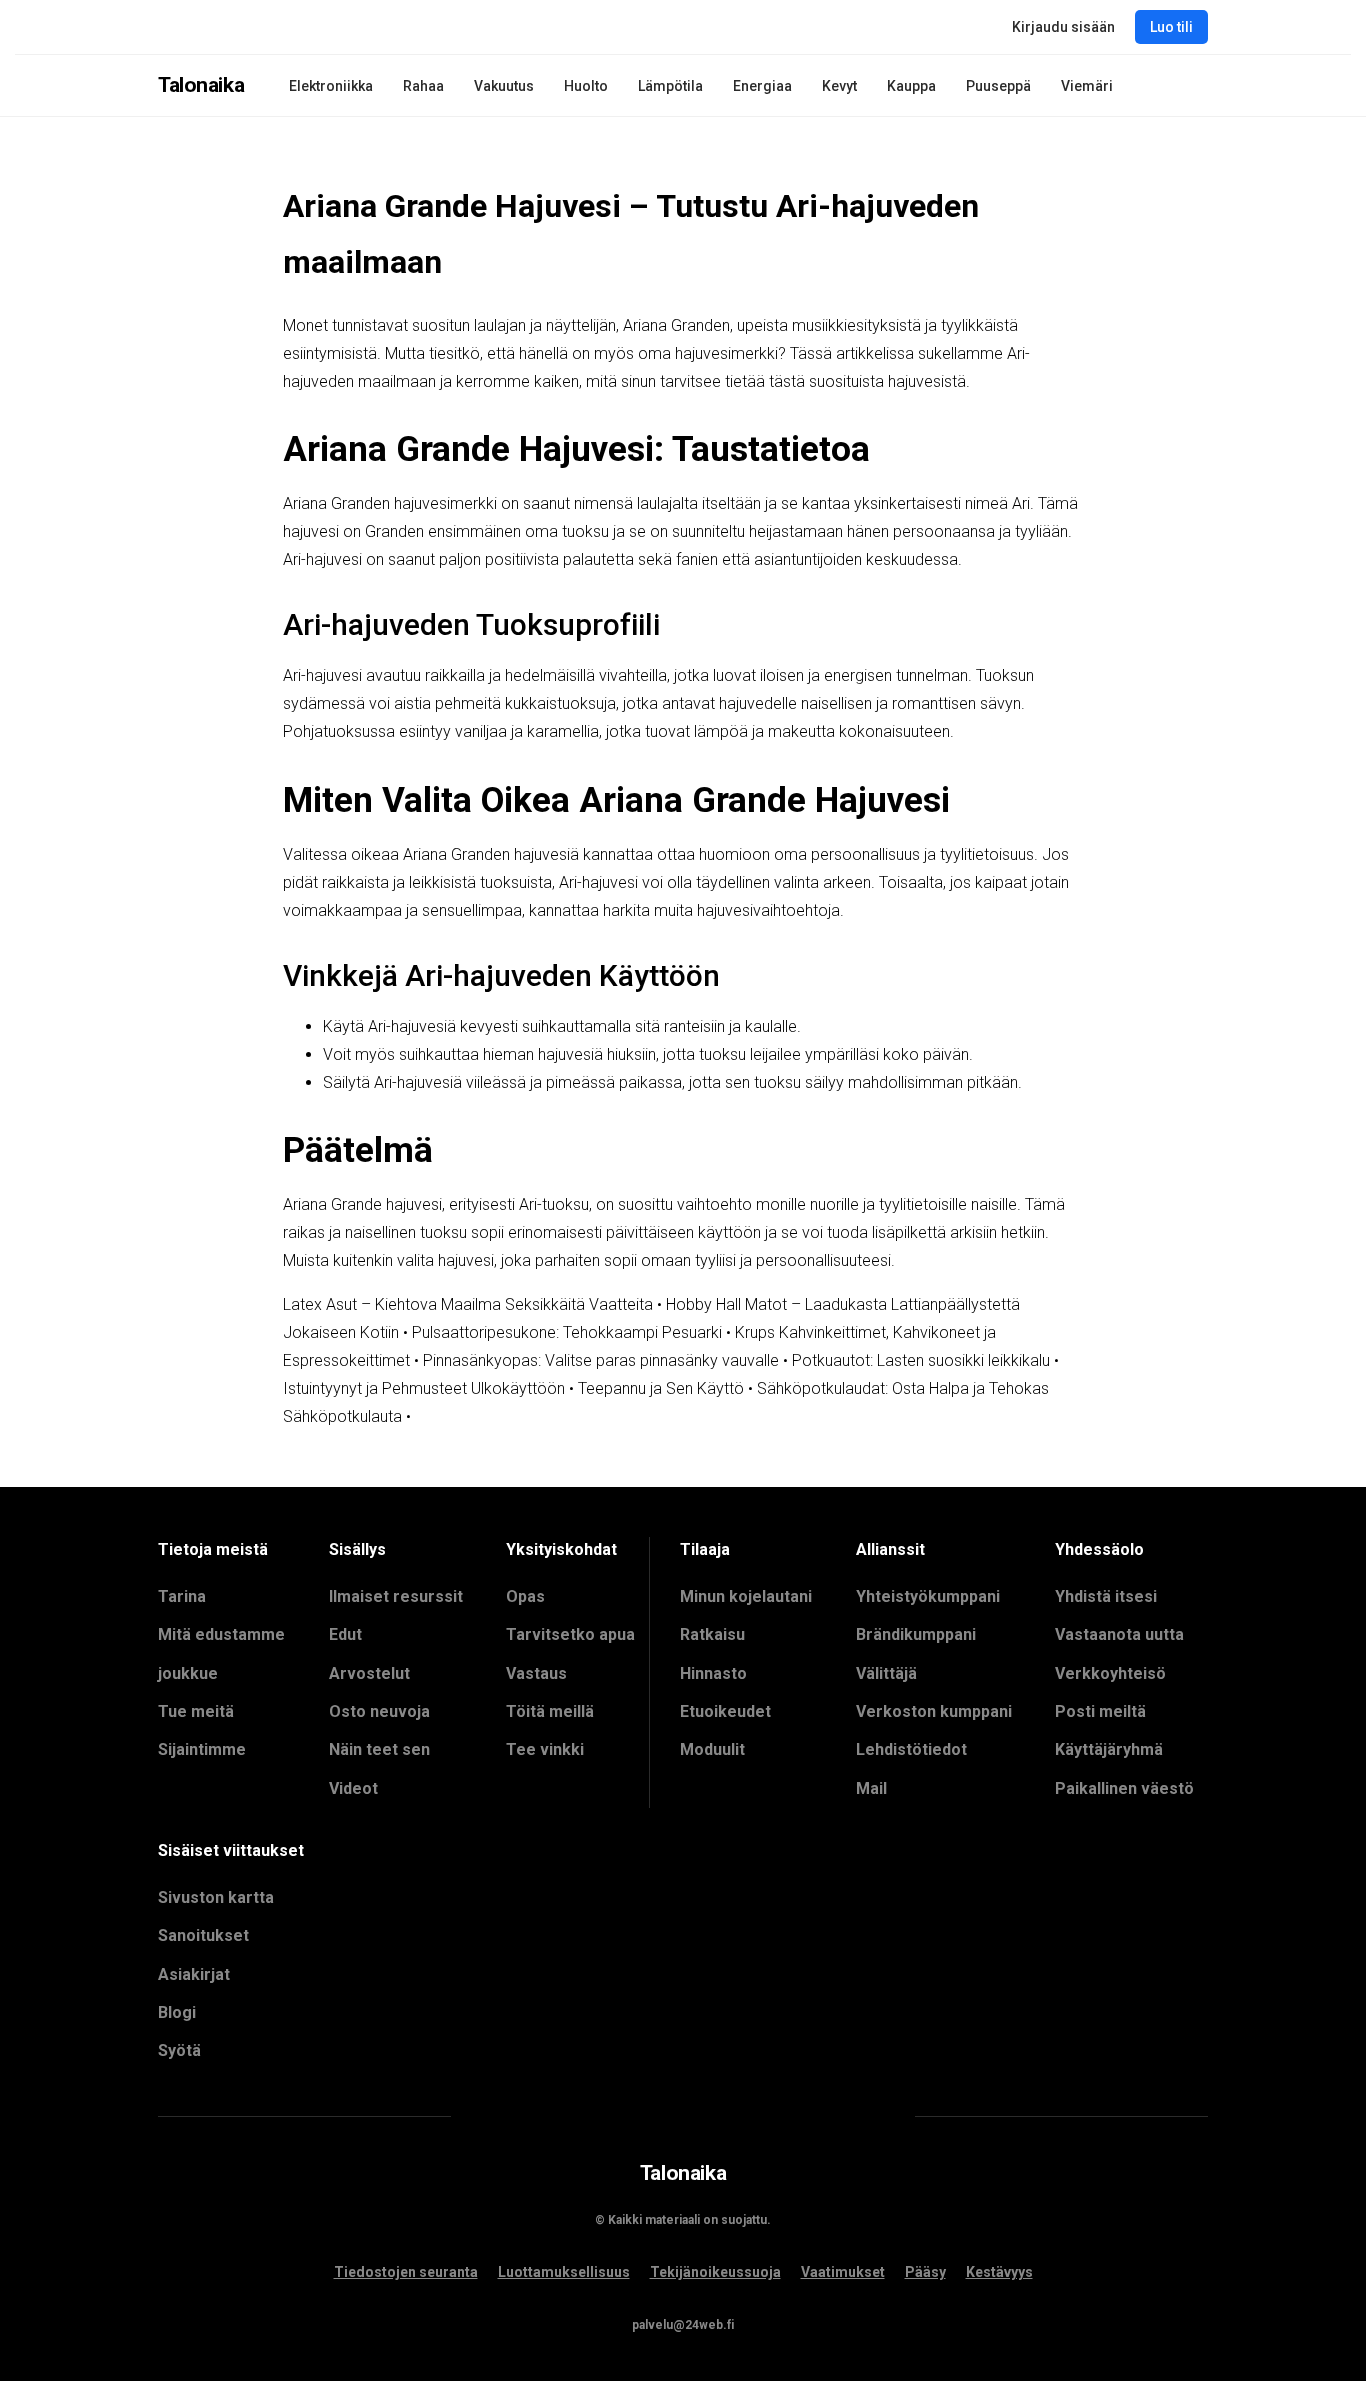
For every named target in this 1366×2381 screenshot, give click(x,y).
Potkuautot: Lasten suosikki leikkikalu (921, 1360)
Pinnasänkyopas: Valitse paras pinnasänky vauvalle (601, 1360)
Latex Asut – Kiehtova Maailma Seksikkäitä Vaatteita (468, 1304)
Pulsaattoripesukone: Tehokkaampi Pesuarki (567, 1332)
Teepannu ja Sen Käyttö (661, 1388)
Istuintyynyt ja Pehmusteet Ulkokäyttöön (424, 1388)
